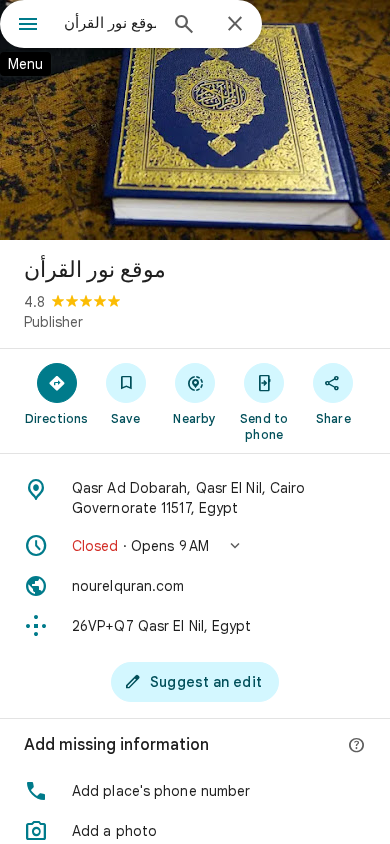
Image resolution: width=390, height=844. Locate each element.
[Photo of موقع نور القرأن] (195, 120)
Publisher (53, 322)
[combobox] (110, 23)
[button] (195, 546)
